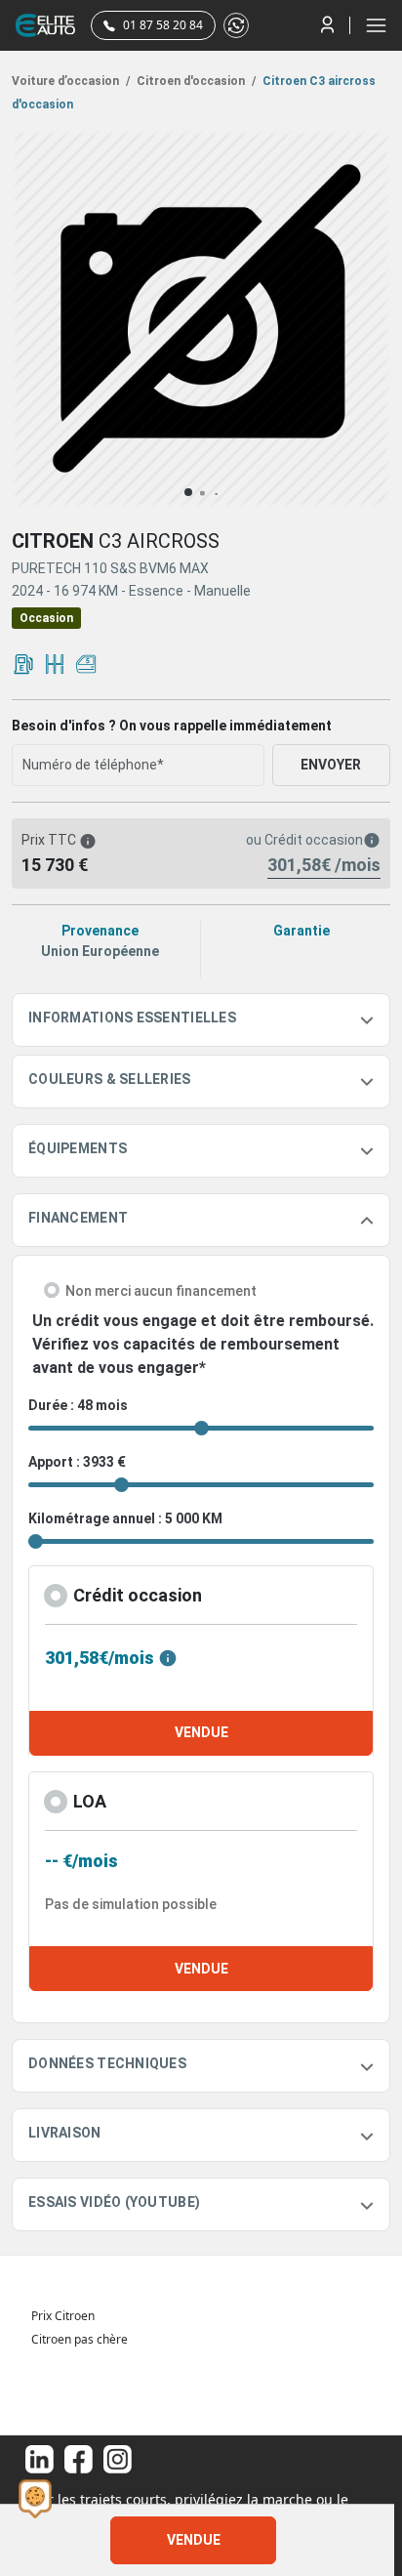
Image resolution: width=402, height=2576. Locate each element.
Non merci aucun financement (161, 1291)
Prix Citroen (63, 2316)
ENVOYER (331, 765)
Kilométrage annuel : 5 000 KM (125, 1518)
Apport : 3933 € (77, 1462)
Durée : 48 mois (78, 1405)
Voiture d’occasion (71, 81)
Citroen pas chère (80, 2339)
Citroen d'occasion (195, 81)
